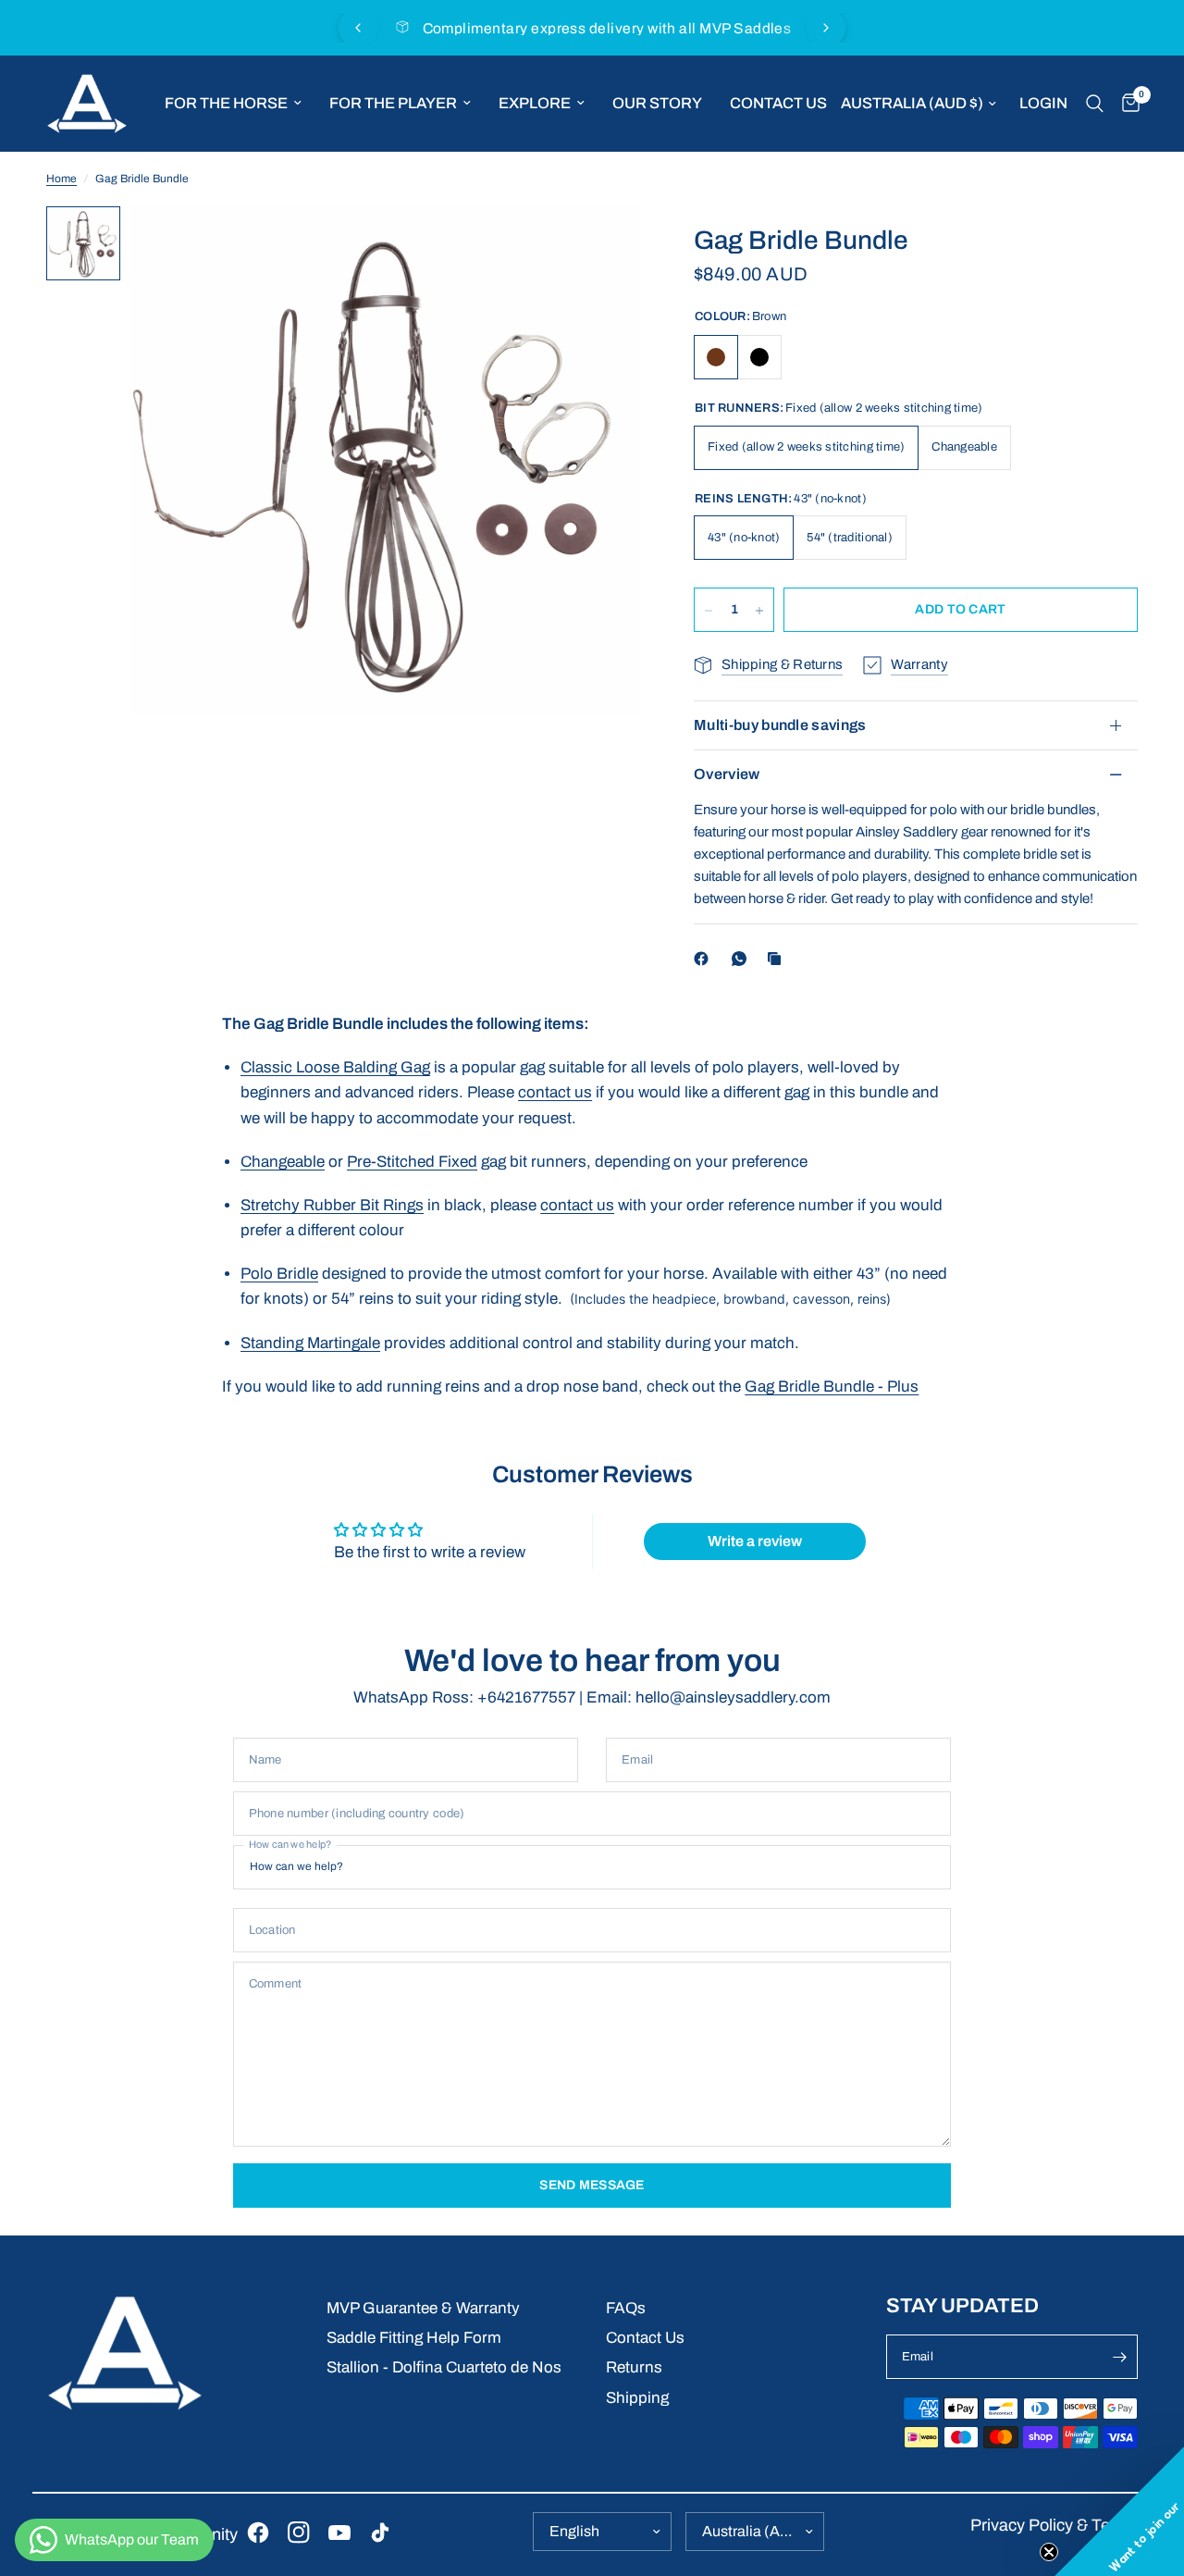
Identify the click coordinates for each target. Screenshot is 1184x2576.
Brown (716, 357)
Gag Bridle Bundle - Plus (832, 1387)
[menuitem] (233, 104)
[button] (1119, 2511)
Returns (634, 2367)
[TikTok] (380, 2533)
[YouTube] (339, 2533)
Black (759, 357)
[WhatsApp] (743, 959)
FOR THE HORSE (226, 103)
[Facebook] (705, 959)
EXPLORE (535, 103)
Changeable (283, 1162)
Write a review (755, 1541)
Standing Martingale (310, 1343)
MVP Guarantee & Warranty (423, 2308)
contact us (555, 1092)
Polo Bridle (279, 1274)
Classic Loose (292, 1067)
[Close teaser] (1049, 2552)
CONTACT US (778, 103)
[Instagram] (299, 2533)
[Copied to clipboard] (778, 959)
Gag (413, 1067)
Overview (727, 774)
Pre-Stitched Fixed (412, 1162)
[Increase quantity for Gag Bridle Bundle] (759, 611)
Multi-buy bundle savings (780, 725)
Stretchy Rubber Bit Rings (332, 1205)
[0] (1126, 104)
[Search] (1095, 104)
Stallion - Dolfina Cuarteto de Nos (444, 2367)
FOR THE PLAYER (393, 103)
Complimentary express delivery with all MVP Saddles (607, 28)
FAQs (626, 2308)
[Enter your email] (1119, 2357)
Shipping (637, 2398)
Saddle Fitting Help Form (414, 2338)
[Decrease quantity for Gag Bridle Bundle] (709, 611)
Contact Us (645, 2338)
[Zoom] (600, 245)
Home (62, 179)
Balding (370, 1067)
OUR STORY (657, 103)
